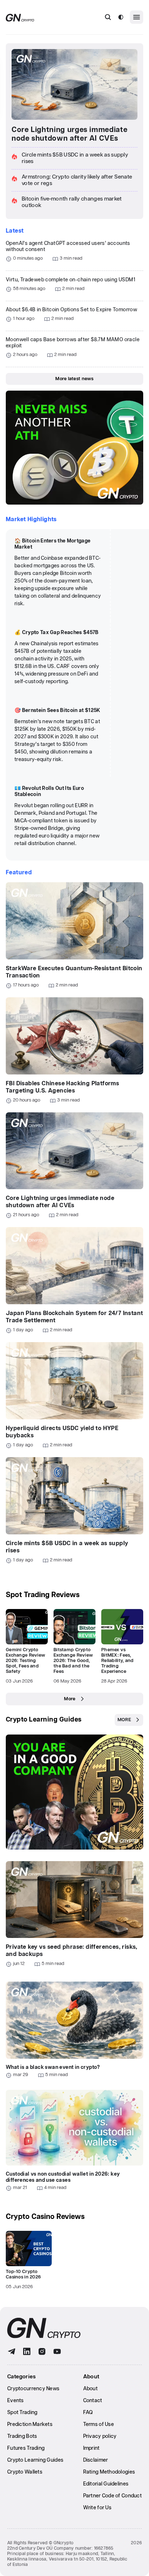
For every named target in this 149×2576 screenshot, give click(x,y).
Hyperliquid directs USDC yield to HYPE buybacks (62, 1432)
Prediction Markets (30, 2425)
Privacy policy (100, 2436)
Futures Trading (26, 2448)
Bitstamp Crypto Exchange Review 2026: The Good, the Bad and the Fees (73, 1661)
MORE (124, 1720)
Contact (93, 2401)
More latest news (74, 379)
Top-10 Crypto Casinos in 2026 (23, 2274)
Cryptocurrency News (33, 2389)
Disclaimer (96, 2460)
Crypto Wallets (25, 2472)
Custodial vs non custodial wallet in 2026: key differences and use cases (63, 2177)
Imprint (91, 2448)
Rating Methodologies (109, 2472)
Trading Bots (22, 2436)
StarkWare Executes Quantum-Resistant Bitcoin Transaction (74, 972)
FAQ (88, 2413)
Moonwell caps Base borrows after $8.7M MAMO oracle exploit (73, 343)
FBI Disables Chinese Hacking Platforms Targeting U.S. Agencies (62, 1087)
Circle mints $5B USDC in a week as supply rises (67, 1547)
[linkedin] (27, 2351)
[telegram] (12, 2351)
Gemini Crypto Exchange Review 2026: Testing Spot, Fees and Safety (25, 1661)
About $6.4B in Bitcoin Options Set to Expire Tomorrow (71, 310)
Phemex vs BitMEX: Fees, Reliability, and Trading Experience (117, 1661)
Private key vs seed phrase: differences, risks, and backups (72, 1951)
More (70, 1699)
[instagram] (42, 2351)
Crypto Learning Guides (44, 1720)
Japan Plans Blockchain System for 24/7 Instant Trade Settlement (74, 1317)
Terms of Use (99, 2425)
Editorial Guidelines (106, 2484)
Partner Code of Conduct (112, 2496)
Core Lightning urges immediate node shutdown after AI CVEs (69, 134)
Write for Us (97, 2508)
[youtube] (57, 2351)
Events (16, 2401)
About (90, 2389)
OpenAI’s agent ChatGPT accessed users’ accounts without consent (68, 247)
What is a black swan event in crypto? (53, 2067)
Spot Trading (22, 2413)
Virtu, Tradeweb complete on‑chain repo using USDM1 (71, 280)
